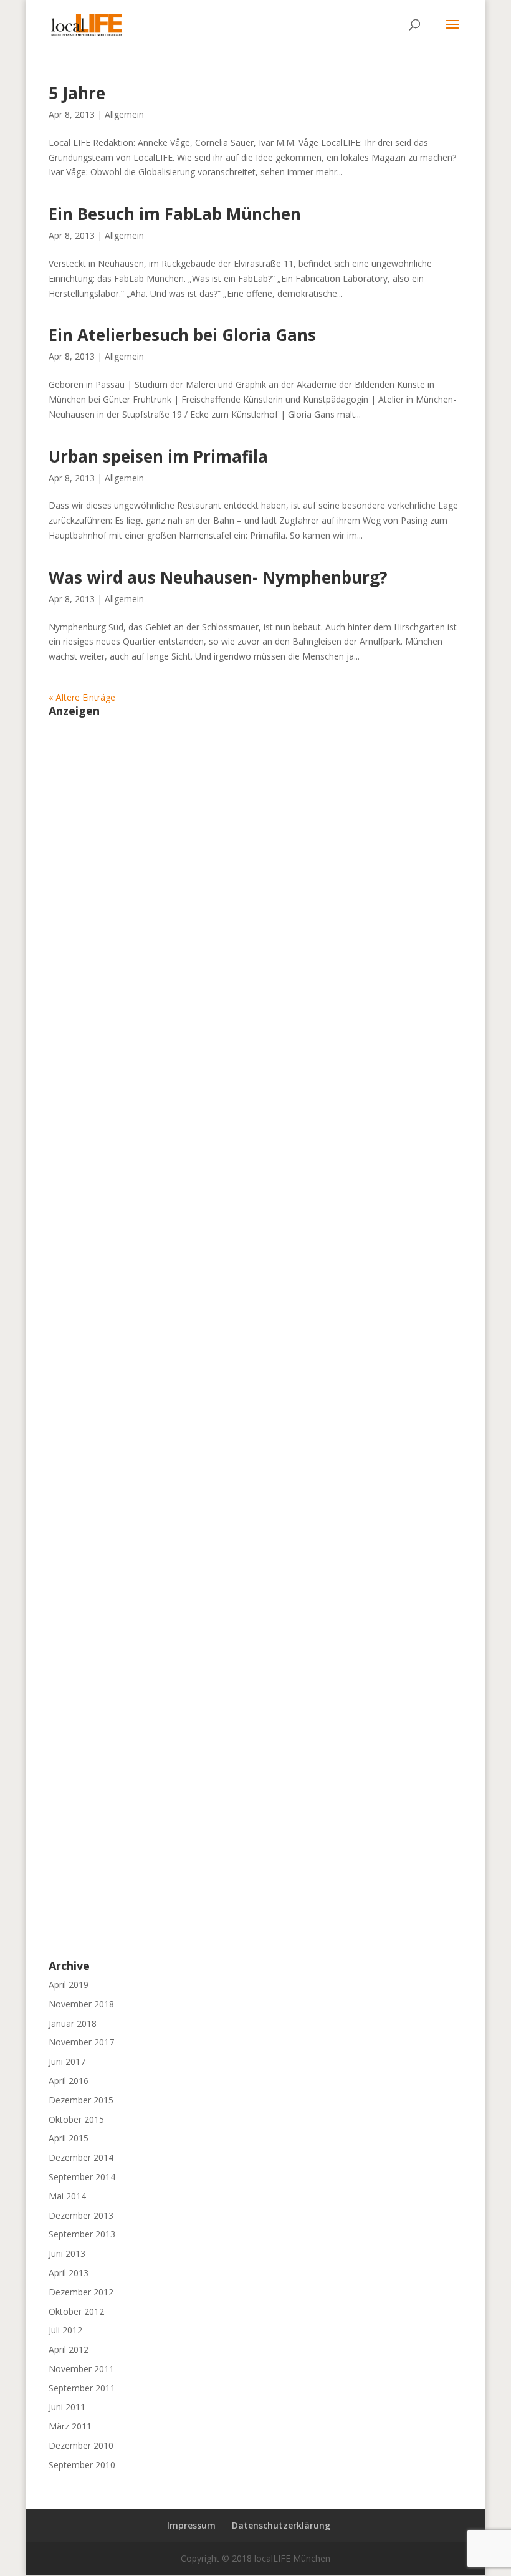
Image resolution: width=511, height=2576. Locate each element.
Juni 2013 (67, 2253)
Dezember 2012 (81, 2292)
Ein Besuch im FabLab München (175, 214)
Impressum (191, 2525)
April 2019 (69, 1985)
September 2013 (82, 2234)
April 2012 (69, 2349)
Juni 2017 (67, 2061)
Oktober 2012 (76, 2311)
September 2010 (82, 2465)
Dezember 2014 (81, 2157)
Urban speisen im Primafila (158, 456)
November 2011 (81, 2369)
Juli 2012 (65, 2330)
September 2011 (82, 2388)
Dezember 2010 (81, 2445)
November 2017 (81, 2042)
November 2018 (81, 2004)
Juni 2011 (67, 2407)
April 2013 (69, 2273)
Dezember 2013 (81, 2215)
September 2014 (82, 2177)
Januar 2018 (73, 2023)
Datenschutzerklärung (281, 2525)
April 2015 (69, 2138)
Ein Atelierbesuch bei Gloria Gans (182, 335)
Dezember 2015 (81, 2100)
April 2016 (69, 2081)
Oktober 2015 (76, 2119)
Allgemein (124, 114)
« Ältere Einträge (82, 697)
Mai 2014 (67, 2196)
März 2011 (70, 2426)
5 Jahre (77, 93)
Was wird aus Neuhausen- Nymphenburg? (218, 577)
